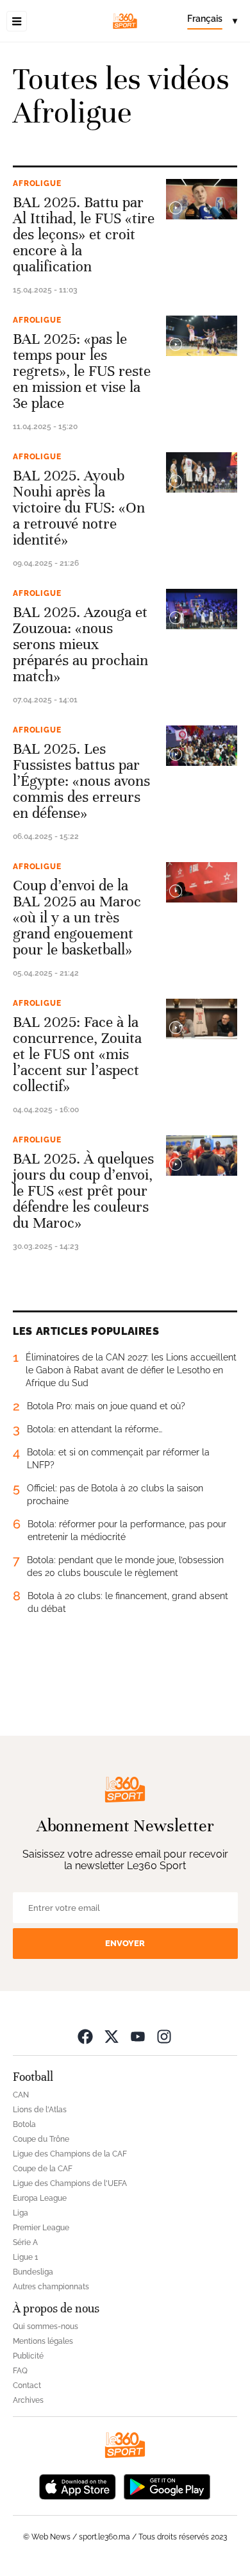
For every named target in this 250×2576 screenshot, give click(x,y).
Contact (27, 2385)
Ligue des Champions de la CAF (70, 2154)
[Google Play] (167, 2486)
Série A (25, 2242)
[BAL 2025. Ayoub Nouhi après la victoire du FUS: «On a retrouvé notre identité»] (202, 472)
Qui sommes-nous (46, 2326)
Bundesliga (33, 2272)
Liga (21, 2213)
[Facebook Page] (85, 2036)
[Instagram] (164, 2036)
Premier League (41, 2228)
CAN (21, 2095)
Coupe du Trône (41, 2139)
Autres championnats (51, 2287)
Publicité (28, 2356)
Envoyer (125, 1943)
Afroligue (37, 183)
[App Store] (78, 2486)
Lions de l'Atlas (40, 2110)
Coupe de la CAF (43, 2169)
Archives (28, 2400)
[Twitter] (112, 2036)
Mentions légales (43, 2341)
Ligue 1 (25, 2257)
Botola (24, 2124)
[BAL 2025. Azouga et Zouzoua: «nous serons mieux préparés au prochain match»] (202, 609)
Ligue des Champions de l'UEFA (70, 2183)
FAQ (20, 2371)
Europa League (40, 2198)
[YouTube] (138, 2036)
